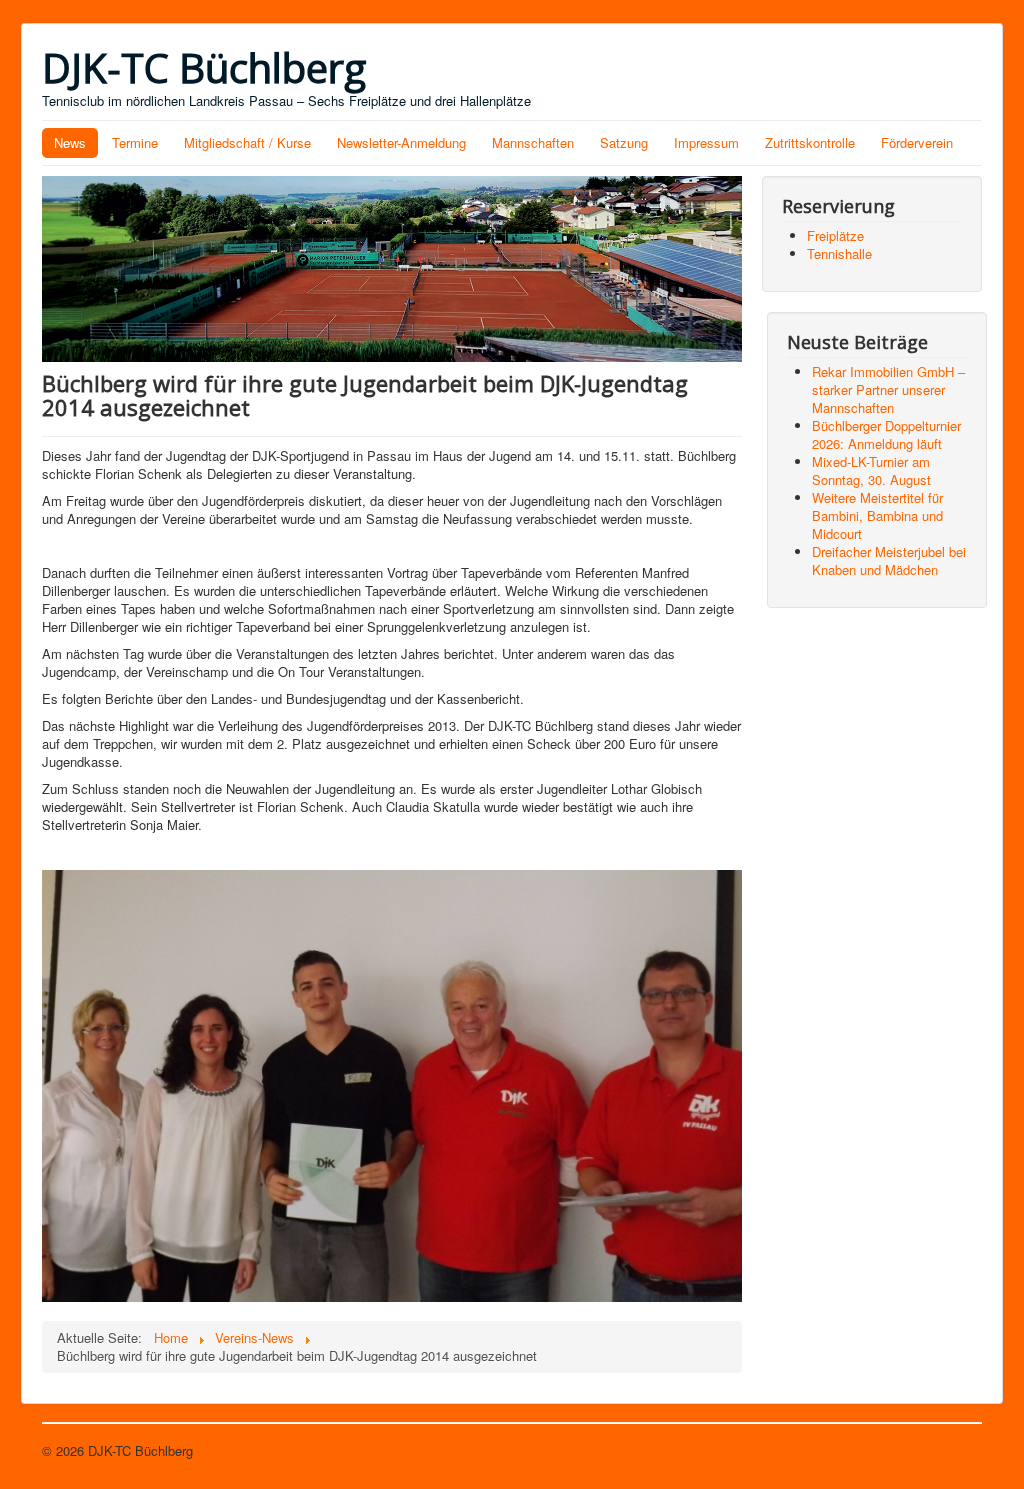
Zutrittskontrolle (810, 142)
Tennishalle (839, 253)
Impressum (706, 142)
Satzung (624, 142)
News (70, 142)
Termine (135, 142)
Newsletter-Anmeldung (401, 142)
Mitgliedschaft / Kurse (247, 142)
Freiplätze (835, 235)
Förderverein (917, 142)
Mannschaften (533, 142)
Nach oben (951, 1450)
